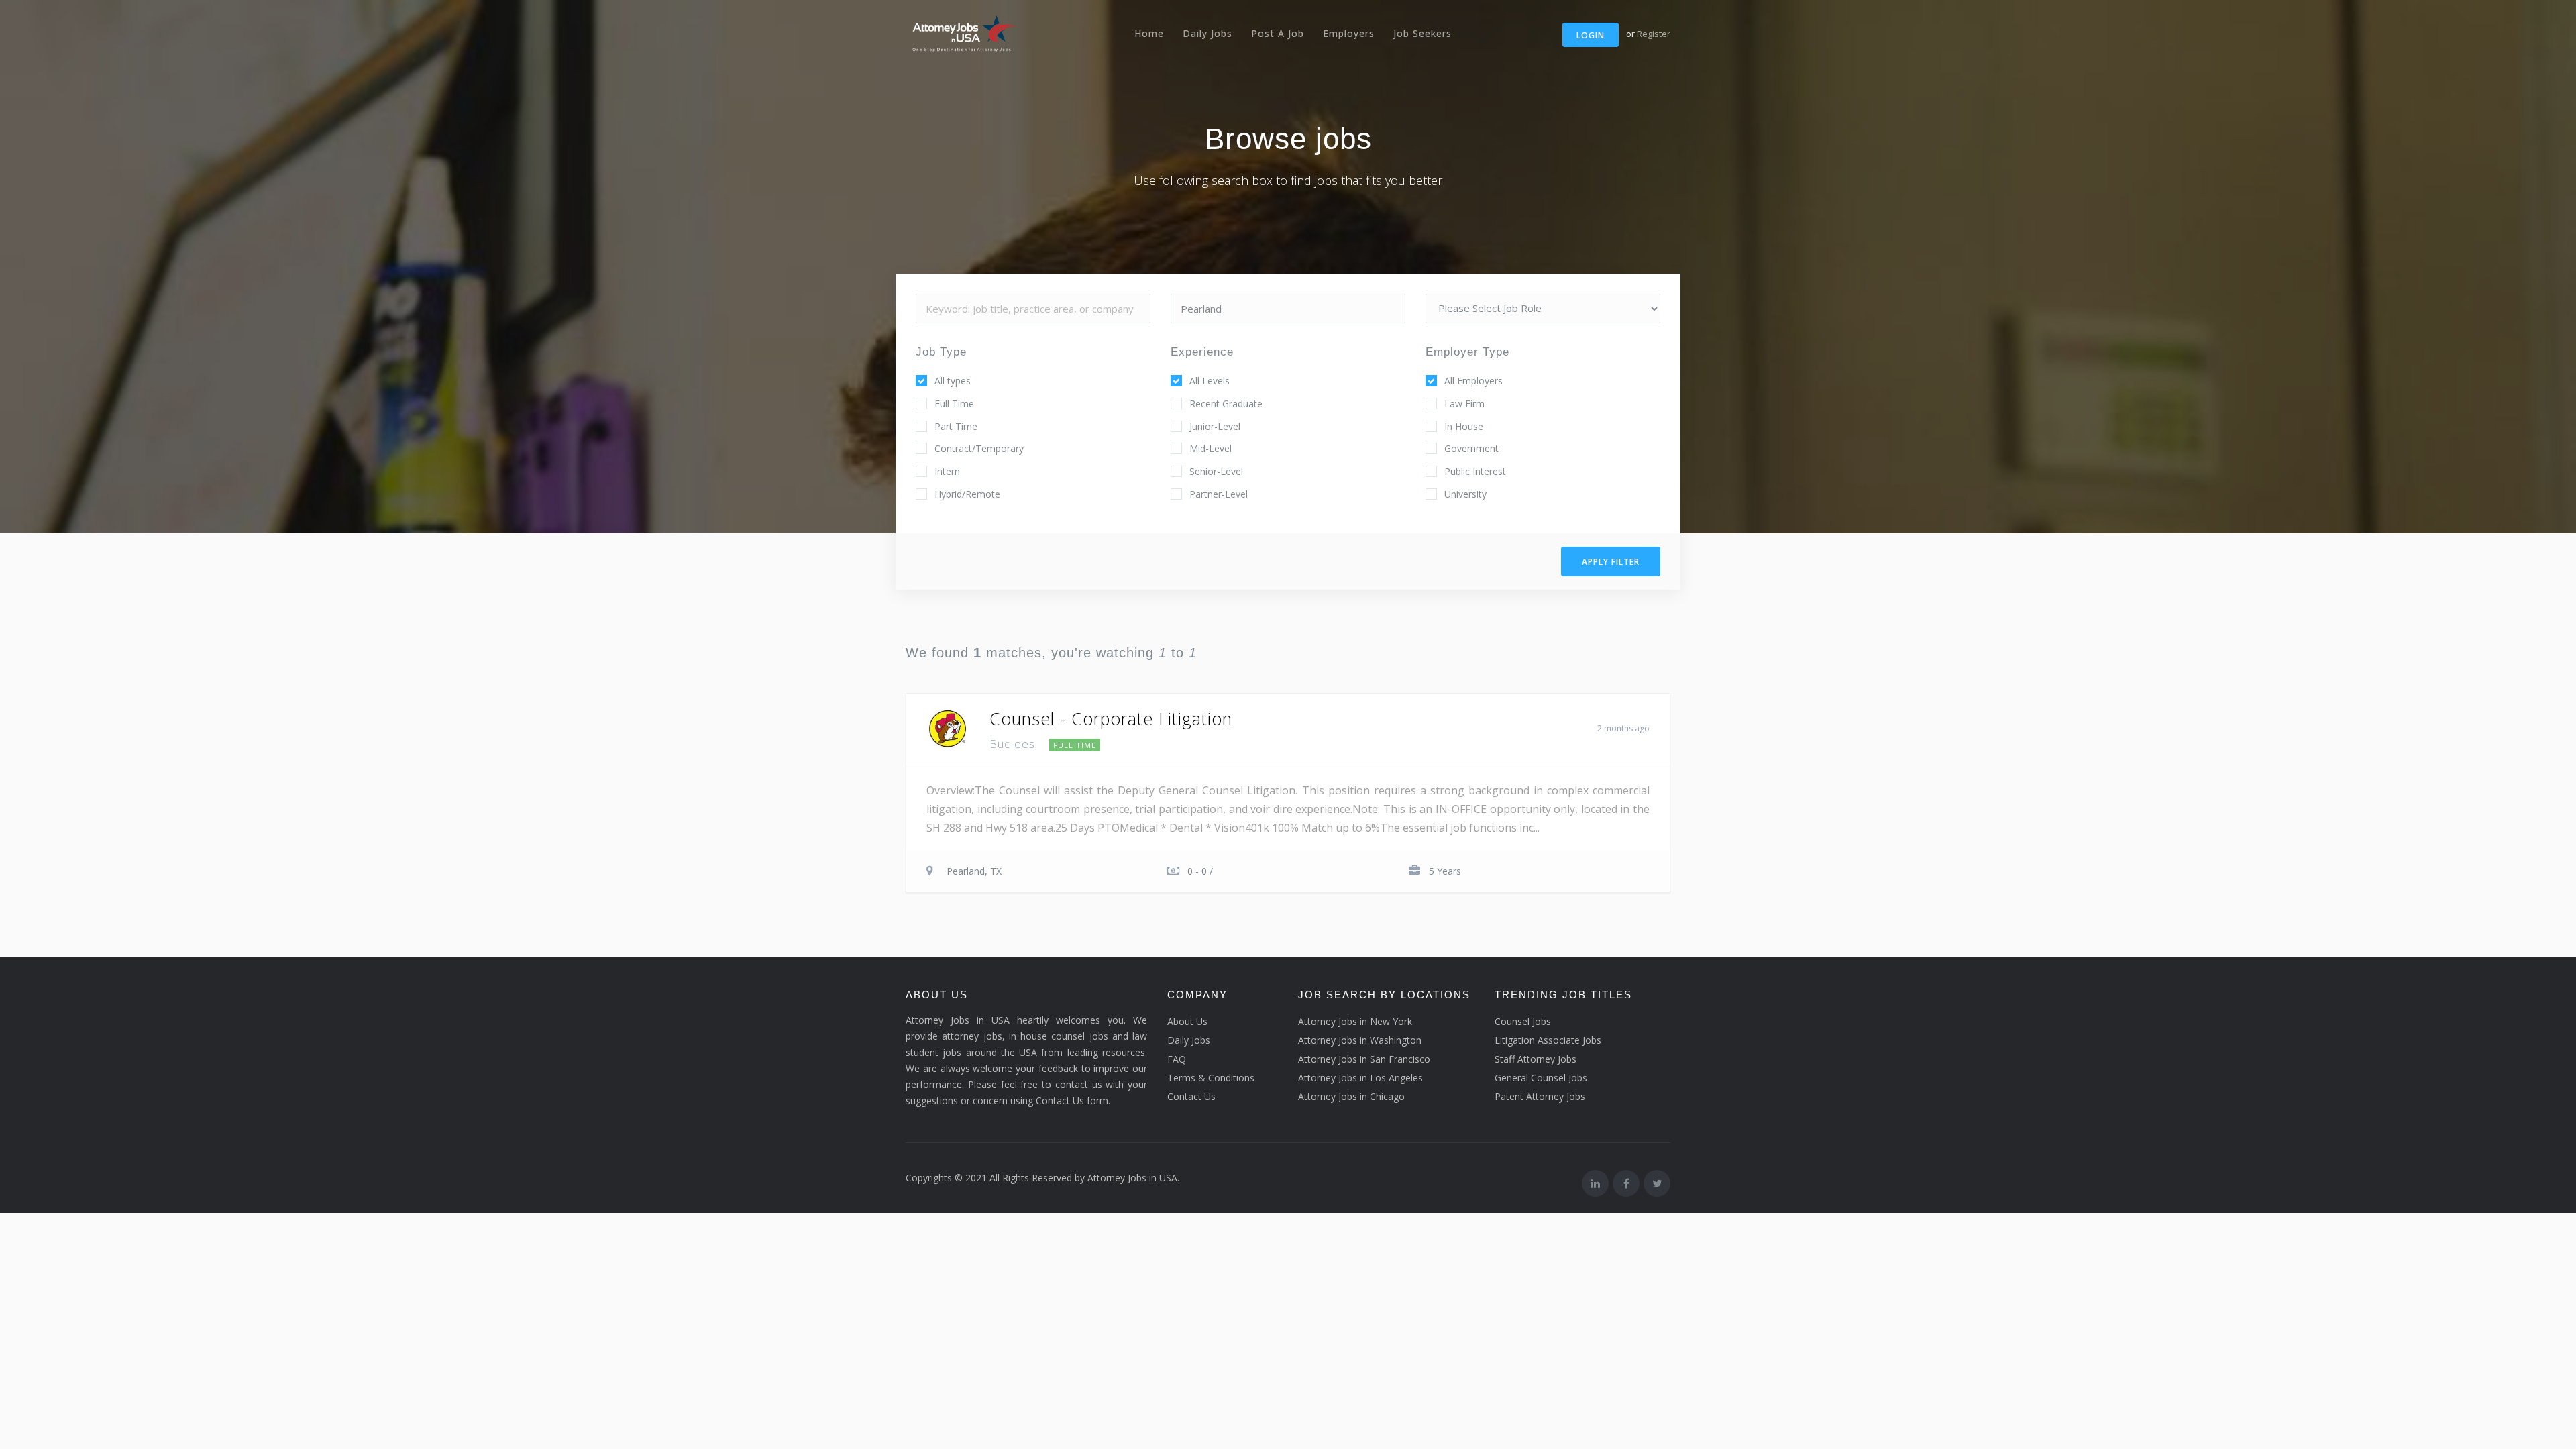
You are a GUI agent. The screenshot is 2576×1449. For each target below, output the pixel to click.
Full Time (954, 404)
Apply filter (1611, 562)
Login (1591, 35)
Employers (1349, 33)
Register (1654, 34)
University (1465, 494)
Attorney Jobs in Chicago (1351, 1096)
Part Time (956, 426)
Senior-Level (1216, 471)
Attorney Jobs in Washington (1360, 1040)
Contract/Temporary (979, 448)
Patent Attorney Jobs (1540, 1096)
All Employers (1473, 381)
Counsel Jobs (1523, 1021)
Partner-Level (1219, 494)
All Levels (1210, 381)
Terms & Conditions (1211, 1078)
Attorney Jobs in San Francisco (1364, 1059)
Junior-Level (1215, 426)
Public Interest (1475, 471)
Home (1149, 33)
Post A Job (1278, 33)
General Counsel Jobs (1541, 1078)
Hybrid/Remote (967, 494)
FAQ (1177, 1059)
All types (953, 381)
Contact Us (1191, 1096)
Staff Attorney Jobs (1536, 1059)
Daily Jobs (1207, 33)
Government (1471, 448)
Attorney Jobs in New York (1355, 1021)
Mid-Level (1211, 448)
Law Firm (1464, 404)
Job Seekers (1423, 33)
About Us (1187, 1021)
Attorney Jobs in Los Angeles (1360, 1078)
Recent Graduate (1226, 404)
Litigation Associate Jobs (1548, 1040)
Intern (947, 471)
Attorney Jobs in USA (1132, 1178)
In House (1464, 426)
